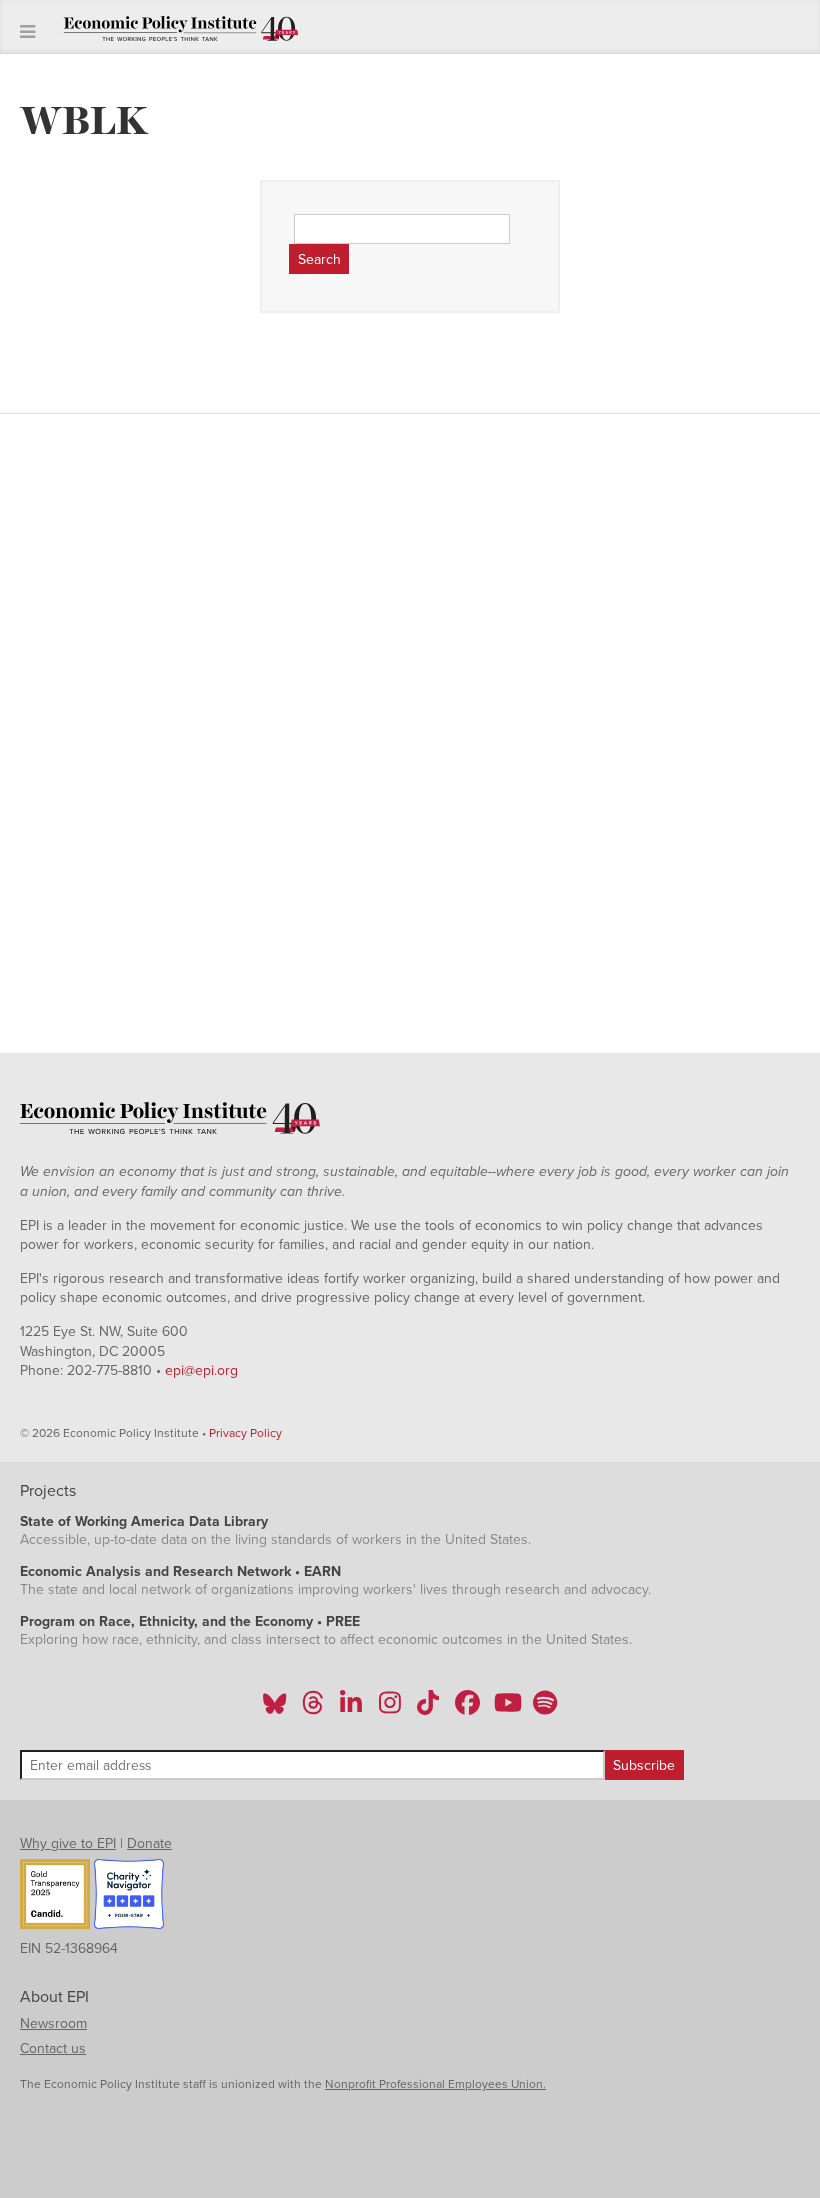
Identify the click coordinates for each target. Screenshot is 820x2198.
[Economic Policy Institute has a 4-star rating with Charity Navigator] (129, 1897)
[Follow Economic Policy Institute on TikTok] (428, 1709)
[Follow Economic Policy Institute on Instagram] (389, 1709)
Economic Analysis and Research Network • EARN (180, 1571)
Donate (149, 1843)
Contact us (53, 2048)
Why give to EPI (68, 1843)
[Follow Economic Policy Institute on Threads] (314, 1709)
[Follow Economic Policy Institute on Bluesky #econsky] (274, 1709)
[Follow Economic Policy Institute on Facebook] (466, 1709)
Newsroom (53, 2023)
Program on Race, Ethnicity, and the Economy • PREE (190, 1621)
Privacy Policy (245, 1433)
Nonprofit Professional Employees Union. (435, 2084)
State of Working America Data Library (144, 1521)
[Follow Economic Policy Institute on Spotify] (544, 1709)
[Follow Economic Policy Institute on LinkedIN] (351, 1709)
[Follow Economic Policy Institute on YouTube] (505, 1709)
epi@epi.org (201, 1370)
